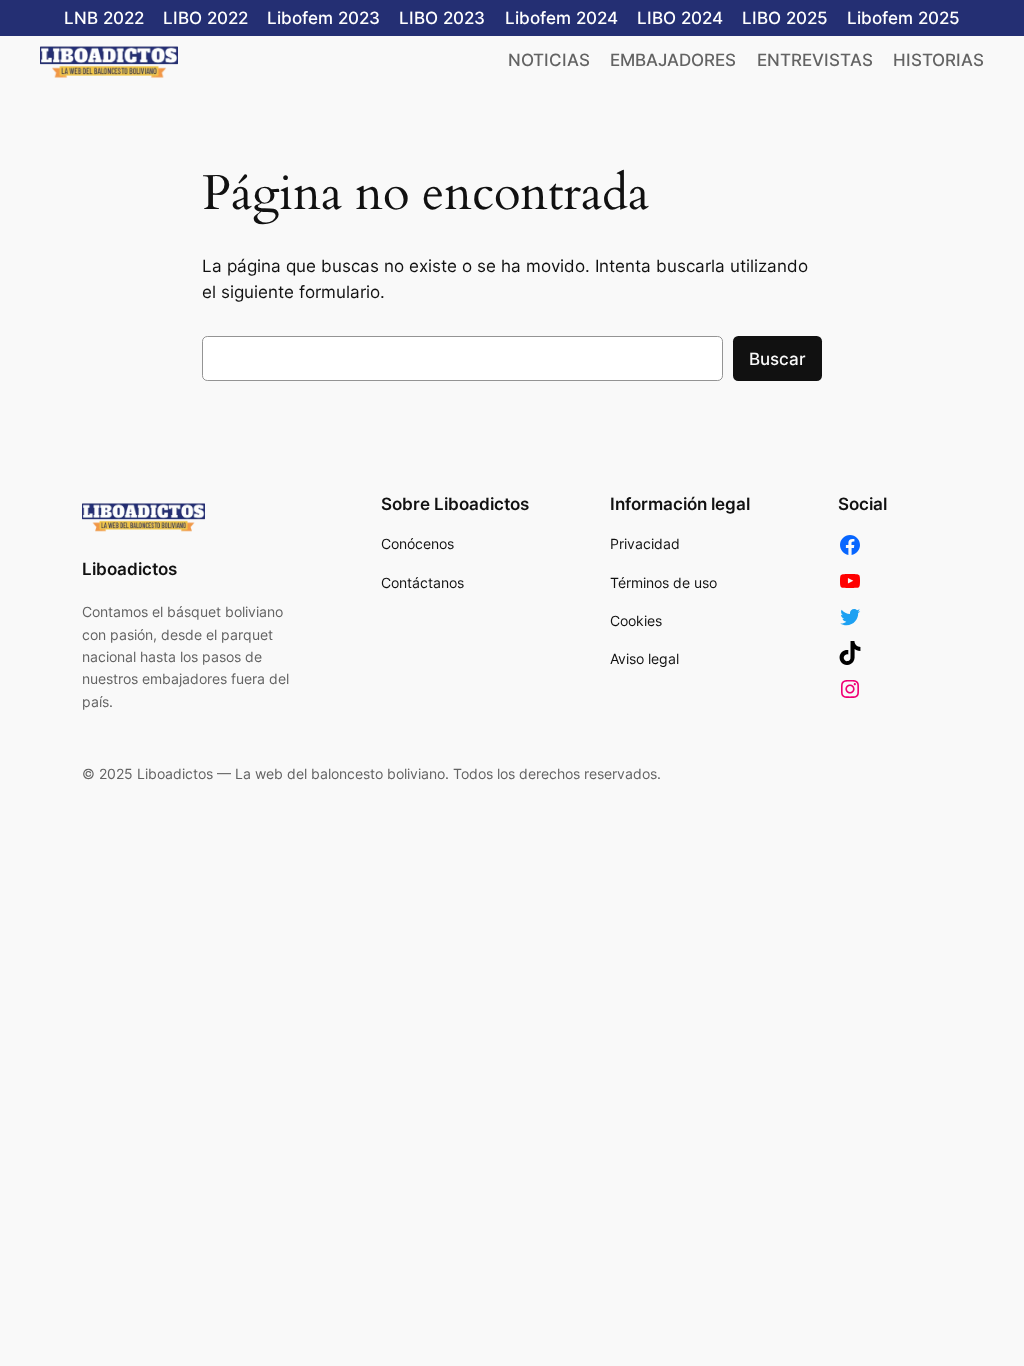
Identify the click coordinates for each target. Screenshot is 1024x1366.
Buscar (777, 359)
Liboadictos (129, 569)
